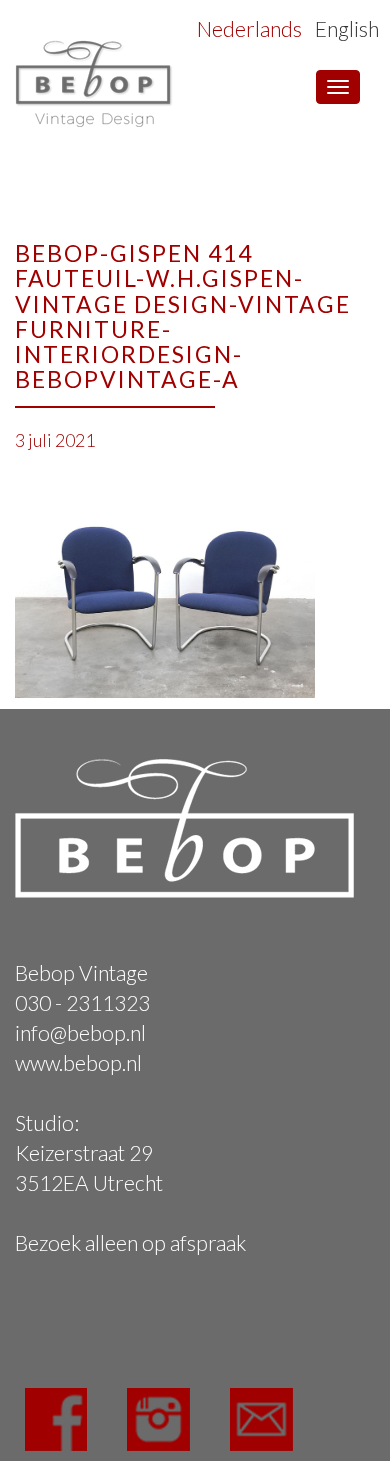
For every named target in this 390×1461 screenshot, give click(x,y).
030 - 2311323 (82, 1002)
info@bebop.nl (80, 1032)
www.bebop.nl (78, 1062)
